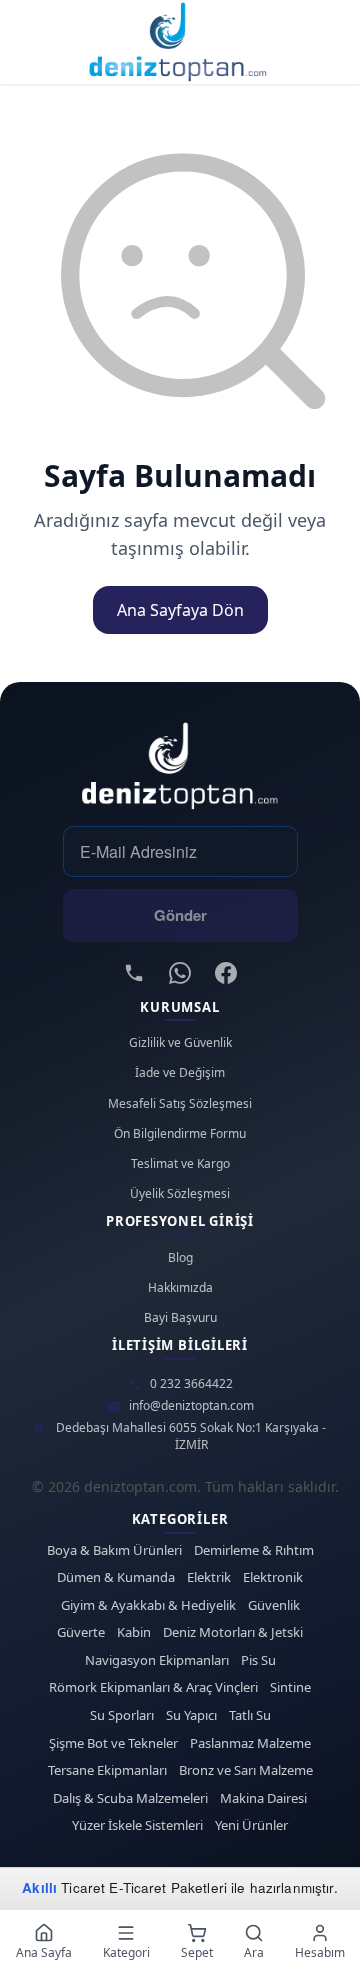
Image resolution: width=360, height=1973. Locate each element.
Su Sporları (122, 1715)
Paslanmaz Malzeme (250, 1743)
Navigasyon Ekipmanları (157, 1660)
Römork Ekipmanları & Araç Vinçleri (153, 1687)
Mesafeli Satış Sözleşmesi (180, 1104)
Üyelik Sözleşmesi (180, 1194)
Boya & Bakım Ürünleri (114, 1550)
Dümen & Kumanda (116, 1577)
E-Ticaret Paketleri (168, 1887)
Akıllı (39, 1887)
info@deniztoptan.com (191, 1406)
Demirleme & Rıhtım (254, 1550)
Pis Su (258, 1660)
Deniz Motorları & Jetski (233, 1632)
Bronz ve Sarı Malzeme (246, 1770)
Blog (180, 1258)
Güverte (81, 1632)
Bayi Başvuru (180, 1318)
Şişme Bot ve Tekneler (113, 1743)
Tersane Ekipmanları (107, 1770)
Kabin (134, 1632)
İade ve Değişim (180, 1073)
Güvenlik (274, 1605)
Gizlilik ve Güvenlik (180, 1043)
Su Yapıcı (191, 1715)
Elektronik (273, 1577)
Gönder (180, 915)
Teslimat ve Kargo (180, 1164)
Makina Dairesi (263, 1798)
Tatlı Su (250, 1715)
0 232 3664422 (191, 1384)
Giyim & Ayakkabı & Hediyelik (148, 1605)
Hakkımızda (180, 1288)
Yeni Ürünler (251, 1825)
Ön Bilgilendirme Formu (180, 1134)
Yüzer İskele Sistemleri (137, 1825)
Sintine (290, 1687)
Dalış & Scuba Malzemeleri (130, 1798)
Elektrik (209, 1577)
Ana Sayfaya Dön (180, 610)
